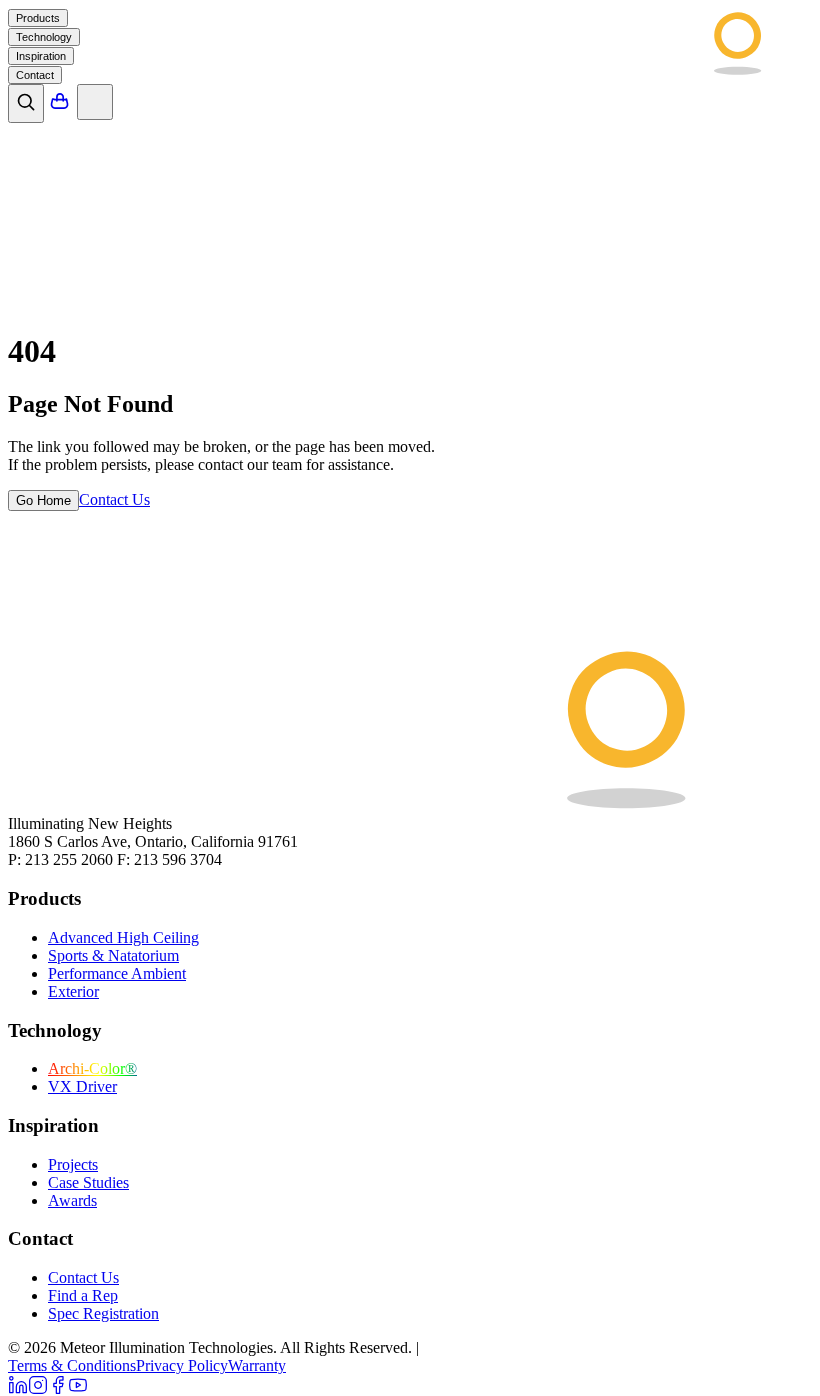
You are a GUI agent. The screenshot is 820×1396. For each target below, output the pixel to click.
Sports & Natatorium (113, 955)
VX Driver (82, 1086)
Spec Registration (103, 1313)
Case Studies (88, 1182)
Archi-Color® (92, 1068)
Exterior (73, 991)
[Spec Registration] (60, 106)
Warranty (257, 1365)
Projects (73, 1164)
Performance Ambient (117, 973)
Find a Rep (83, 1295)
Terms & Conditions (72, 1365)
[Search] (26, 103)
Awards (72, 1200)
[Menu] (95, 102)
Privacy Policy (182, 1365)
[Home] (651, 70)
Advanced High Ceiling (123, 937)
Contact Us (83, 1277)
